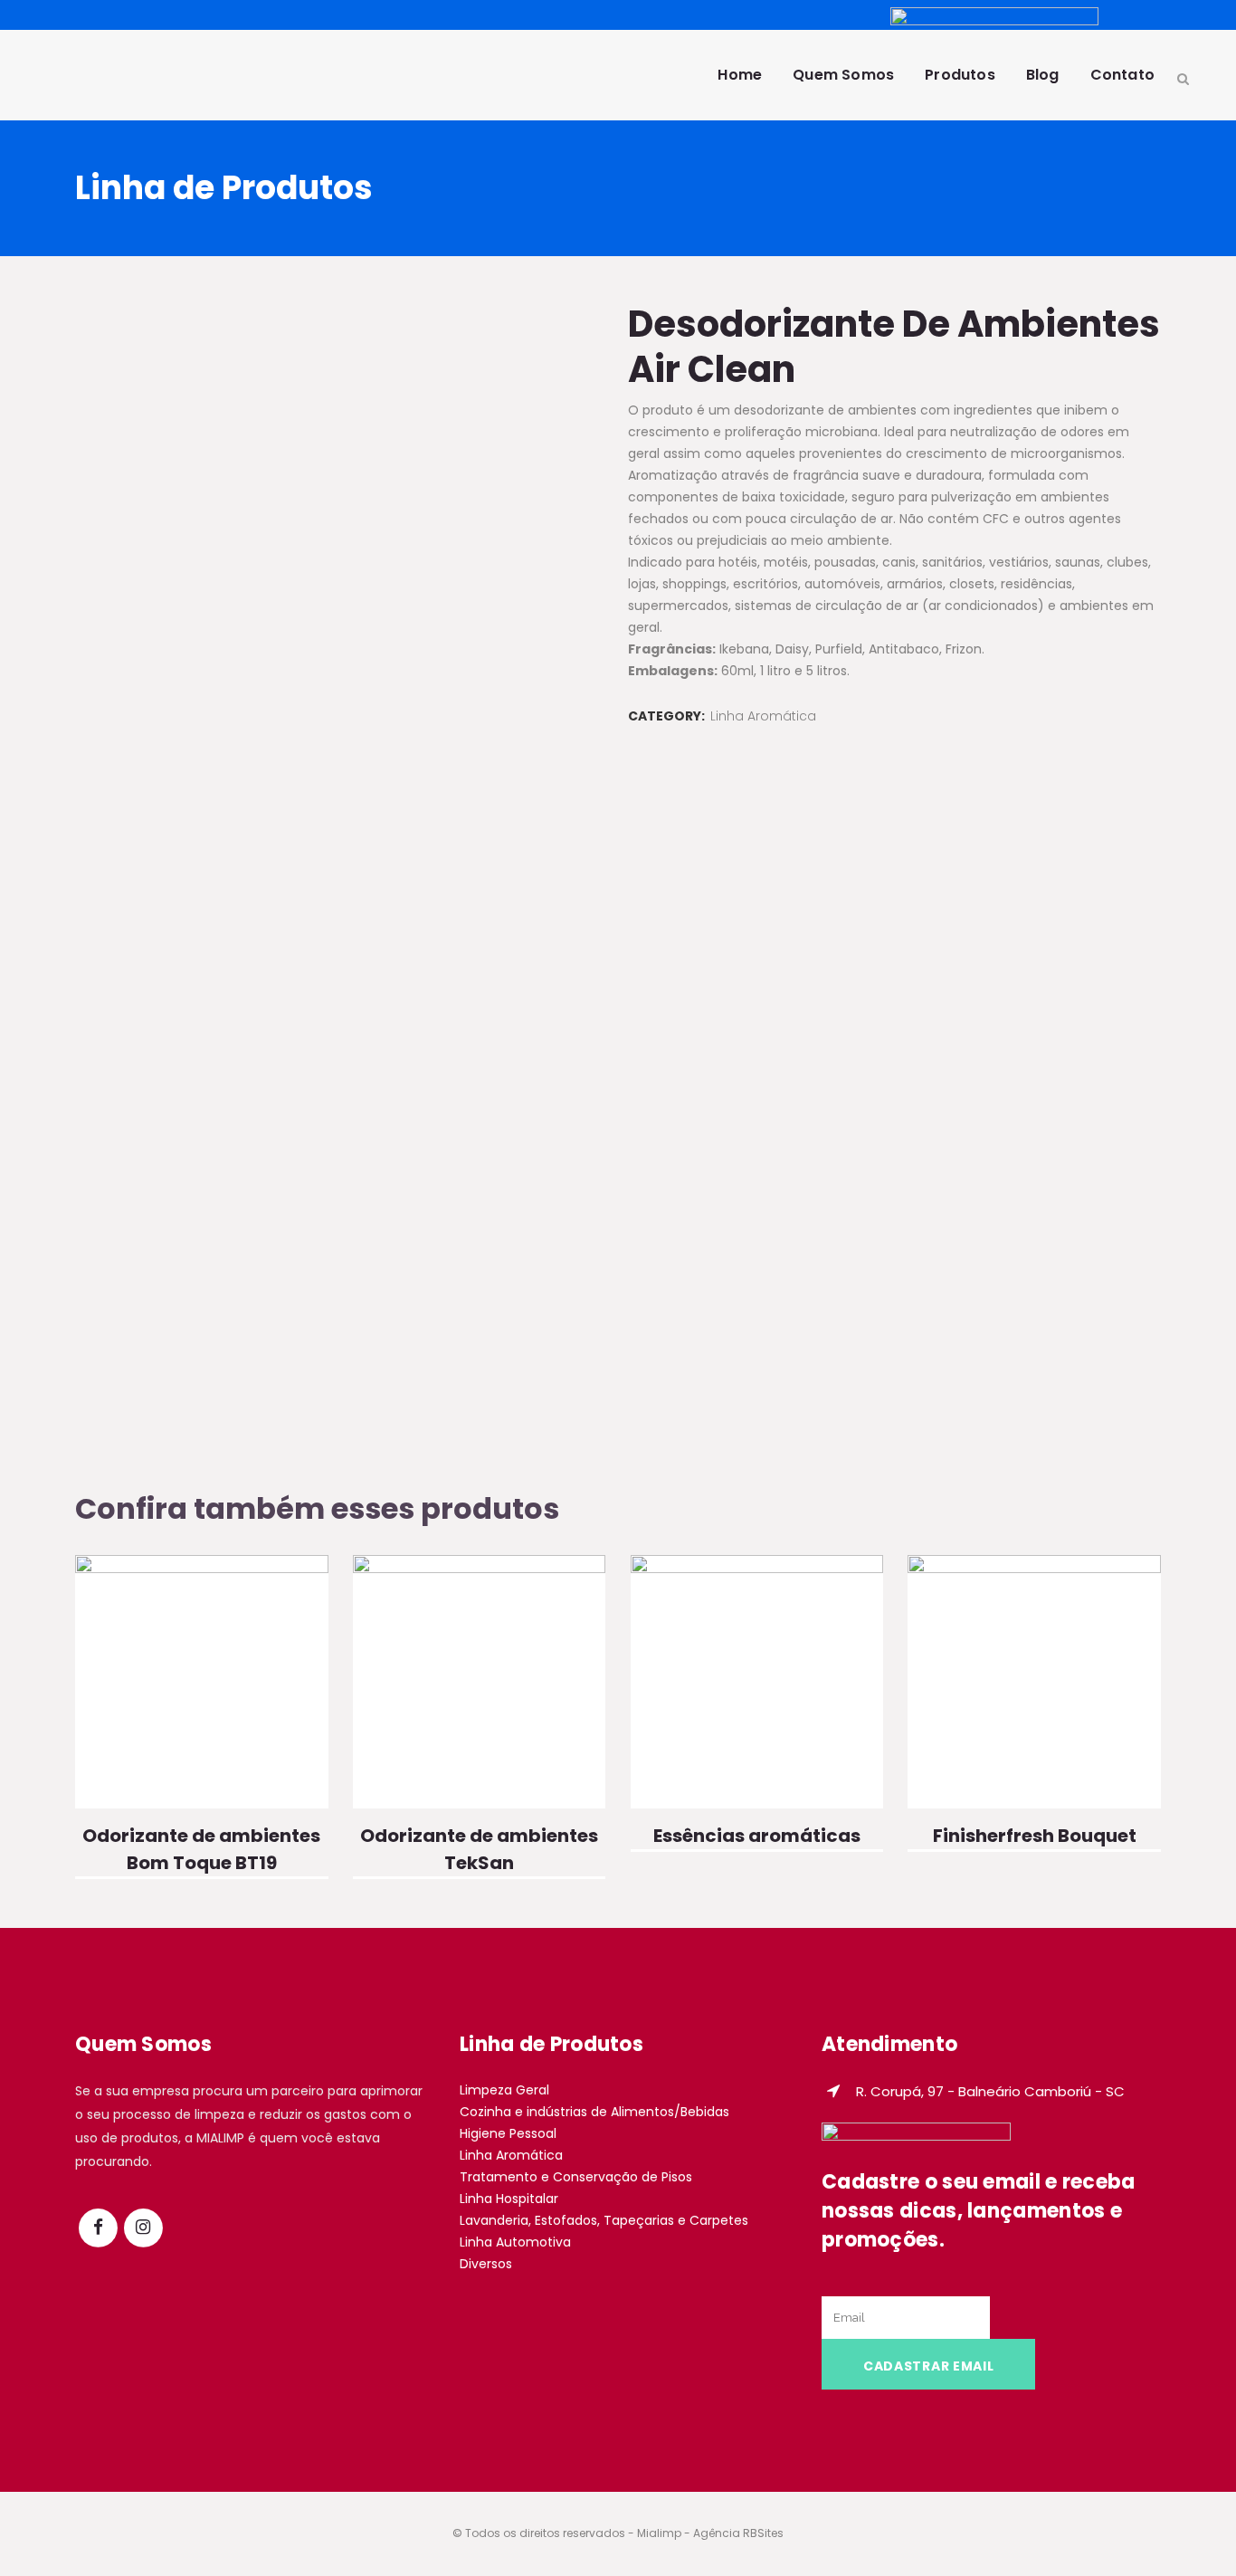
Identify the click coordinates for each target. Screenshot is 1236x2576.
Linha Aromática (763, 716)
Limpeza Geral (504, 2090)
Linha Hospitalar (509, 2199)
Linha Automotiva (515, 2242)
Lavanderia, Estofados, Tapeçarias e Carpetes (604, 2220)
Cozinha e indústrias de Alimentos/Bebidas (594, 2112)
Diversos (486, 2264)
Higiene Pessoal (508, 2133)
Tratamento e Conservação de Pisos (576, 2177)
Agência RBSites (738, 2533)
